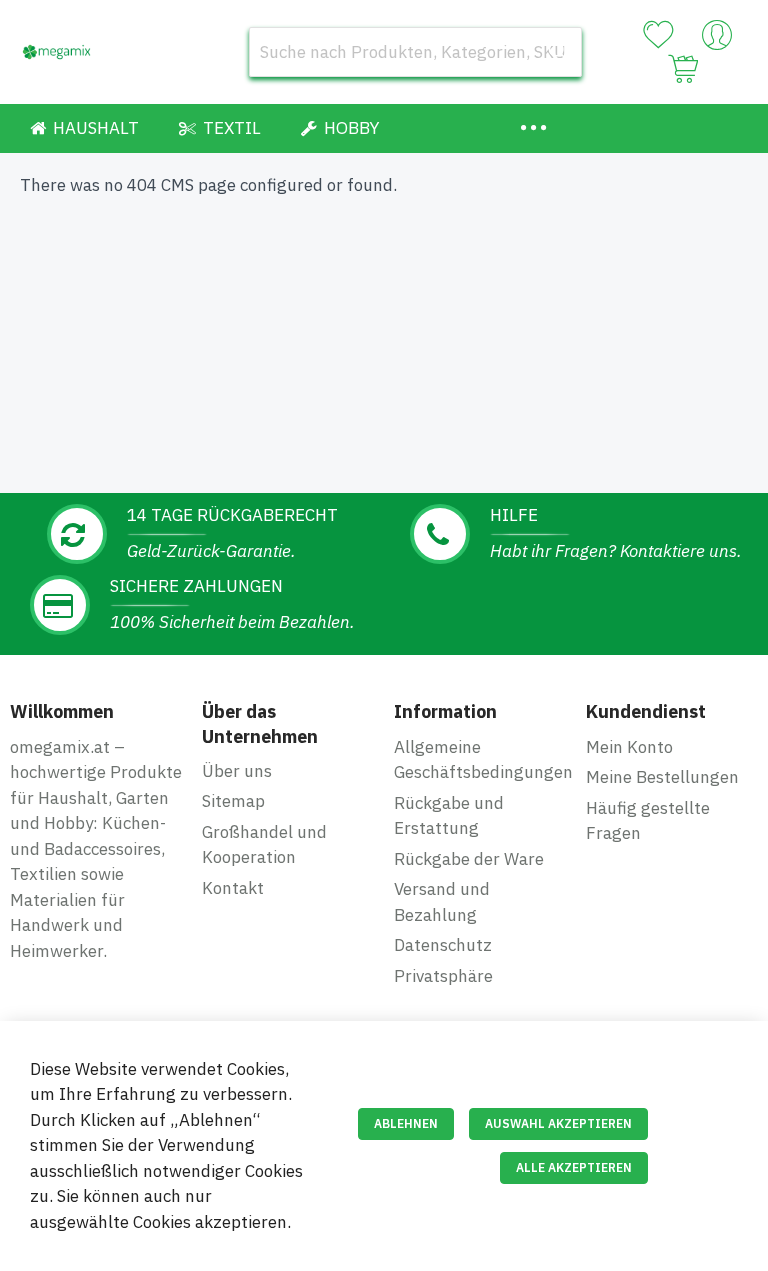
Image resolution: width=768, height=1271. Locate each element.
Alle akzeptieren (574, 1167)
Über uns (237, 771)
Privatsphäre (443, 976)
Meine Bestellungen (662, 777)
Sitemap (233, 801)
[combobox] (415, 52)
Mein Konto (629, 747)
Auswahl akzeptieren (558, 1123)
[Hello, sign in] (717, 40)
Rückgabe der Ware (469, 859)
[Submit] (557, 52)
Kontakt (233, 888)
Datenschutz (443, 945)
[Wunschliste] (658, 35)
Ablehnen (406, 1123)
